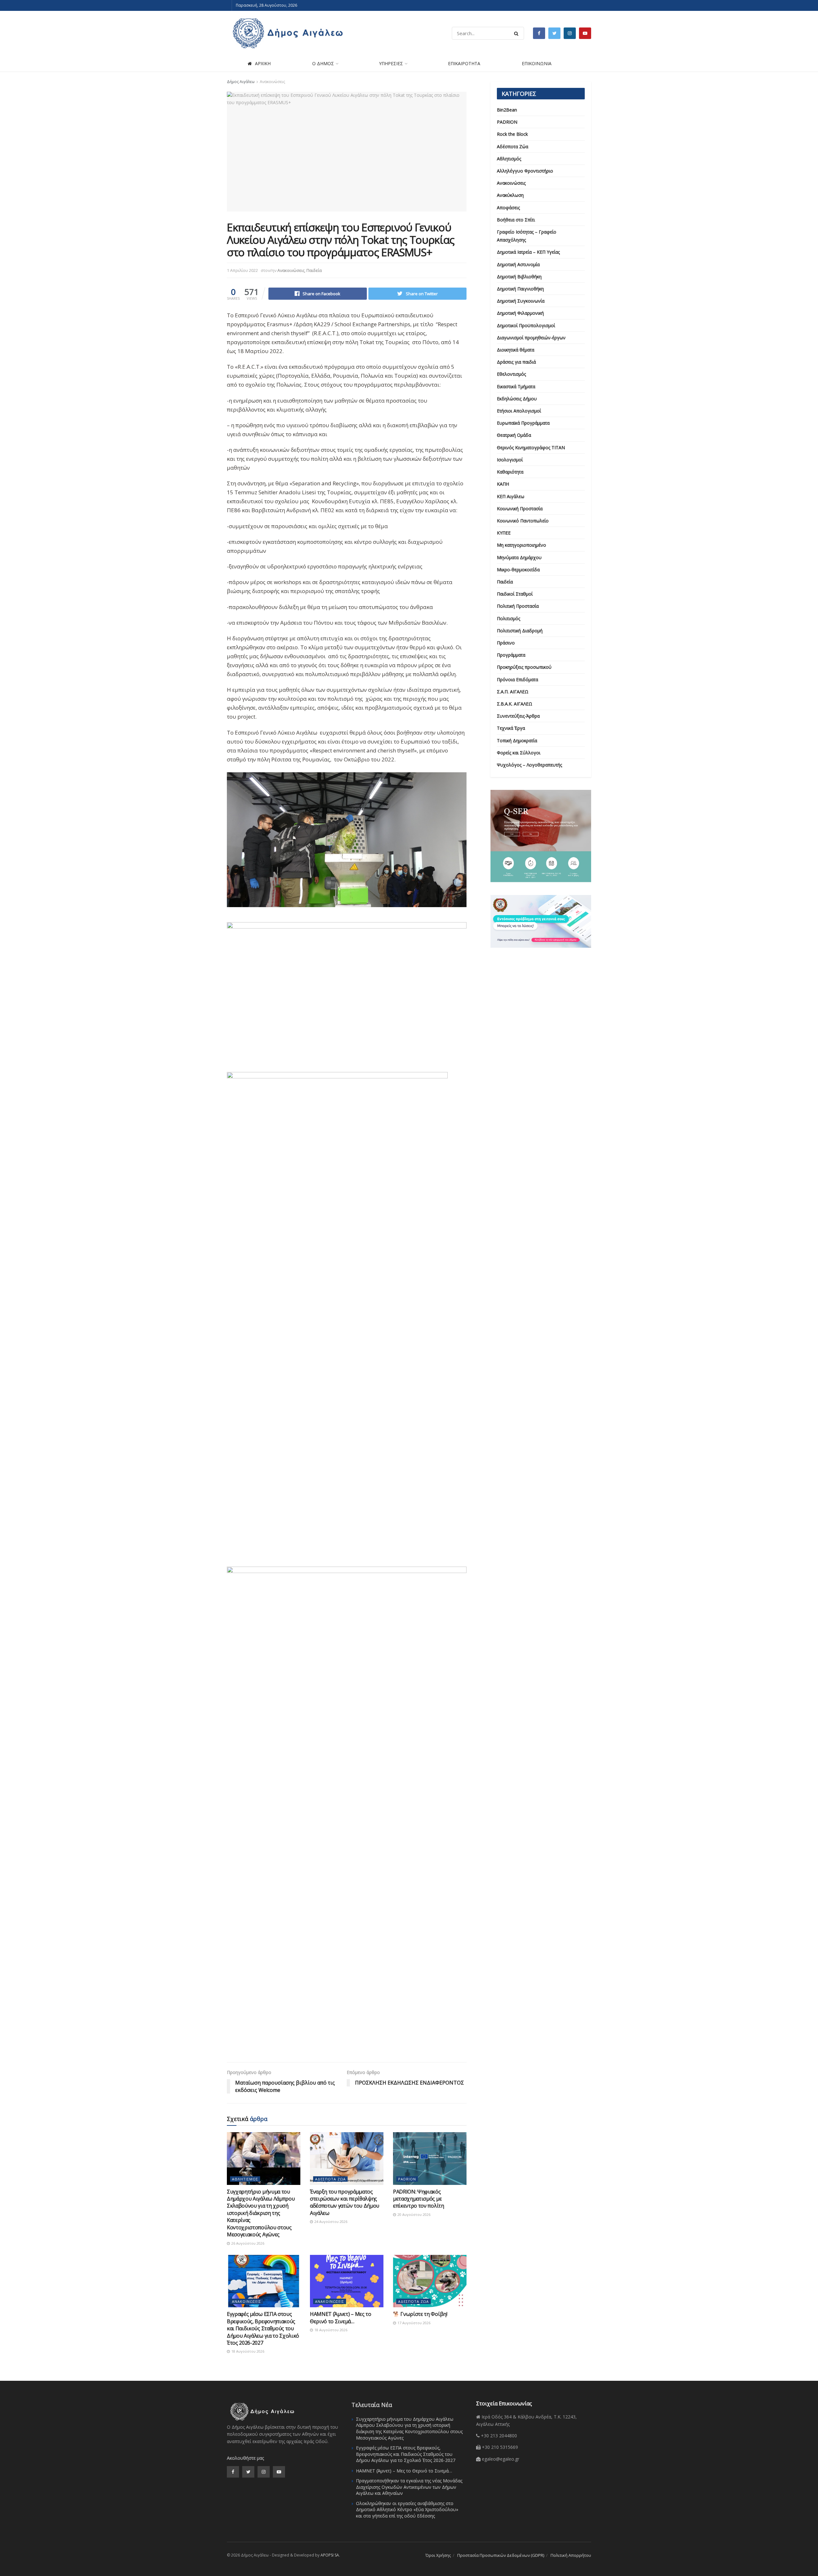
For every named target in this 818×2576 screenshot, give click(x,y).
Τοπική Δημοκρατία (517, 740)
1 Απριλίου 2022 (242, 270)
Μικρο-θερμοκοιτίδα (518, 570)
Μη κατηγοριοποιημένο (521, 545)
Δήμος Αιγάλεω (241, 82)
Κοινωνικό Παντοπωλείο (523, 521)
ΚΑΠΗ (503, 484)
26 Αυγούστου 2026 (247, 2243)
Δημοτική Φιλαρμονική (520, 313)
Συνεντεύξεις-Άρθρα (518, 716)
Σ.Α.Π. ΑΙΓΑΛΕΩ (513, 692)
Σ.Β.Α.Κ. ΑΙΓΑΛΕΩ (515, 704)
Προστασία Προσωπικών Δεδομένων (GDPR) (501, 2555)
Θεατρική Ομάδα (514, 435)
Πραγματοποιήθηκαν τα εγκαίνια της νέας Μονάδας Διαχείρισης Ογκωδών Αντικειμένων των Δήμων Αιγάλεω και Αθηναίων (409, 2487)
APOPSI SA (330, 2555)
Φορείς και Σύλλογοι (519, 753)
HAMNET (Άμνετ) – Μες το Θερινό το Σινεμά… (341, 2318)
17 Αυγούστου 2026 (413, 2323)
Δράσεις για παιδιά (516, 362)
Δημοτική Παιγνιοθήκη (520, 289)
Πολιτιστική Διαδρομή (520, 631)
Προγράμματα (511, 655)
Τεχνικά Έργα (511, 728)
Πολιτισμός (509, 618)
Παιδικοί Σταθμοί (515, 594)
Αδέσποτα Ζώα (330, 2179)
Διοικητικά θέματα (516, 350)
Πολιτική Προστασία (518, 606)
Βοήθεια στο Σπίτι (516, 220)
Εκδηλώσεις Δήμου (517, 399)
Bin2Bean (507, 110)
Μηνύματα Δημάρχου (519, 557)
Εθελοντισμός (511, 374)
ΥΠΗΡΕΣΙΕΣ (391, 63)
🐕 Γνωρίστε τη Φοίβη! (420, 2314)
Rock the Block (512, 134)
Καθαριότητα (510, 472)
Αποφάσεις (508, 208)
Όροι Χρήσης (438, 2555)
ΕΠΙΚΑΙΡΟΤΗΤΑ (464, 63)
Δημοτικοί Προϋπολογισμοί (526, 325)
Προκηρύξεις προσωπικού (524, 667)
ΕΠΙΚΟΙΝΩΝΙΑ (537, 63)
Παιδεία (314, 270)
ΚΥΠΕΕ (504, 533)
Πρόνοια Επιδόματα (517, 679)
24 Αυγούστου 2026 (330, 2221)
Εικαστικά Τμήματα (516, 386)
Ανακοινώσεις (272, 82)
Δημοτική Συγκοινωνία (521, 301)
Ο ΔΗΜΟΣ (323, 63)
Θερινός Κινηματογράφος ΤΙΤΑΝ (531, 447)
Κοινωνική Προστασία (520, 509)
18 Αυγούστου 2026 (247, 2351)
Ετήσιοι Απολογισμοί (519, 411)
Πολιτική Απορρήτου (571, 2555)
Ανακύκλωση (510, 195)
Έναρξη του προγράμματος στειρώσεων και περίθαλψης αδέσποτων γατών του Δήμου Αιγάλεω (345, 2202)
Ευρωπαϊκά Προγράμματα (523, 423)
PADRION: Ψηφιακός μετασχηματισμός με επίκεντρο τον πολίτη (419, 2199)
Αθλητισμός (245, 2179)
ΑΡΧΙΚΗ (263, 63)
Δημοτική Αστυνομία (518, 264)
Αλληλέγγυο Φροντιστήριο (525, 171)
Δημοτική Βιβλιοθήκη (519, 277)
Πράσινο (506, 643)
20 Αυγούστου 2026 (413, 2214)
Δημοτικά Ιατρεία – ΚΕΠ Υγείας (528, 252)
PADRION (407, 2179)
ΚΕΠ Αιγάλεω (511, 496)
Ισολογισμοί (510, 460)
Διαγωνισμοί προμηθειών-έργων (531, 338)
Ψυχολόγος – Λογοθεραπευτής (529, 765)
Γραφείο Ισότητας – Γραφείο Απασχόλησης (527, 236)
